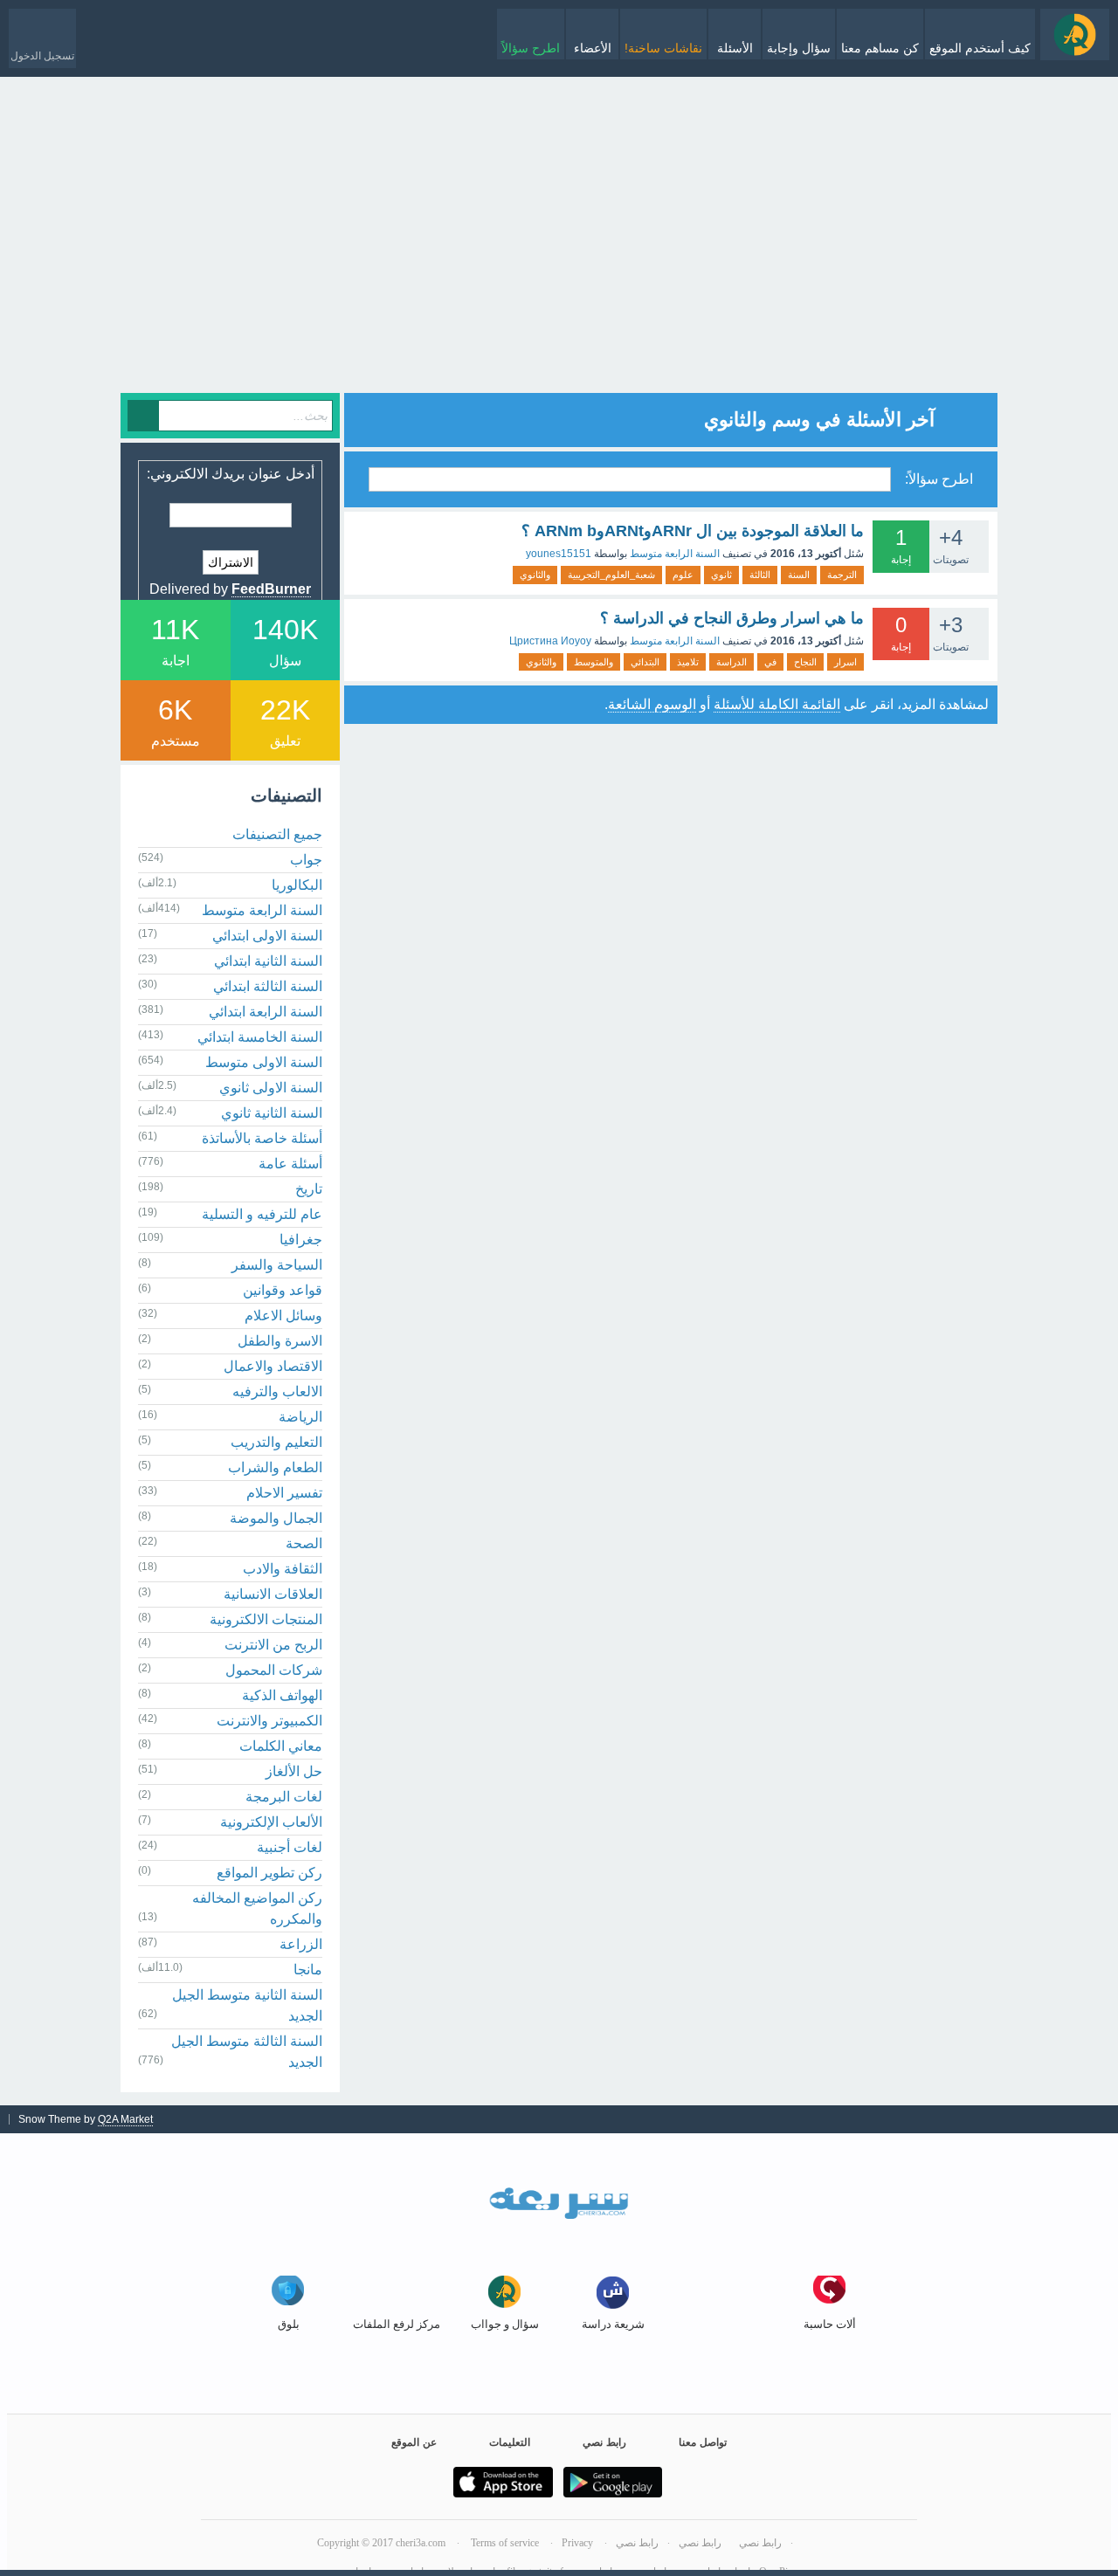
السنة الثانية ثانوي (272, 1113)
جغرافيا (301, 1240)
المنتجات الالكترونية (266, 1619)
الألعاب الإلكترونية (271, 1822)
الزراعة (301, 1944)
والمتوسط (594, 662)
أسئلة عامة (290, 1164)
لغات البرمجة (284, 1797)
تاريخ (309, 1189)
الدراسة (732, 662)
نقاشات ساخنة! (663, 48)
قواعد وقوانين (283, 1290)
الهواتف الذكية (282, 1695)
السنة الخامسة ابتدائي (260, 1037)
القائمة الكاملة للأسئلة (777, 704)
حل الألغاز (294, 1771)
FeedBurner (271, 589)
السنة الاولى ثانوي (271, 1088)
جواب (306, 860)
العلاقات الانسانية (273, 1594)
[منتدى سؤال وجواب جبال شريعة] (1075, 34)
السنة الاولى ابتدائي (267, 936)
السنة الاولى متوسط (264, 1062)
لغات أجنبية (290, 1847)
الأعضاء (593, 48)
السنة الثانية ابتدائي (268, 961)
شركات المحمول (274, 1670)
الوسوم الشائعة (652, 704)
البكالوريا (297, 885)
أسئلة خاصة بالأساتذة (262, 1138)
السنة (799, 575)
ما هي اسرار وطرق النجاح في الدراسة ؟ (732, 618)
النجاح (805, 662)
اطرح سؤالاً (531, 48)
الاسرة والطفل (280, 1341)
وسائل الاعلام (283, 1316)
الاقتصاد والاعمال (273, 1366)
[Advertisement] (559, 271)
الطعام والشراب (275, 1467)
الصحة (304, 1543)
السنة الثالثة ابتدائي (268, 986)
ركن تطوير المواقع (269, 1873)
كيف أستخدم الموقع (980, 48)
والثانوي (535, 575)
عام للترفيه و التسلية (262, 1214)
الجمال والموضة (276, 1518)
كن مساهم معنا (880, 48)
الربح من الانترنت (273, 1645)
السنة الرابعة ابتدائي (266, 1012)
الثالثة (760, 575)
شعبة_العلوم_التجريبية (611, 575)
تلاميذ (688, 662)
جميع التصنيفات (277, 834)
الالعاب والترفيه (277, 1391)
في (770, 662)
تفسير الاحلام (284, 1493)
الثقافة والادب (283, 1569)
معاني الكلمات (281, 1746)
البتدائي (645, 662)
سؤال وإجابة (799, 48)
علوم (683, 575)
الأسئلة (735, 48)
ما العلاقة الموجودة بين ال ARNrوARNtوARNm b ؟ (693, 531)
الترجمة (842, 575)
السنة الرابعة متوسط (675, 554)
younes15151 (559, 554)
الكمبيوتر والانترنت (269, 1721)
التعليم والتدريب (276, 1442)
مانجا (308, 1970)
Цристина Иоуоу (550, 641)
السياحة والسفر (277, 1265)
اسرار (845, 662)
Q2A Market (125, 2119)
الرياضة (300, 1417)
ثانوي (721, 575)
